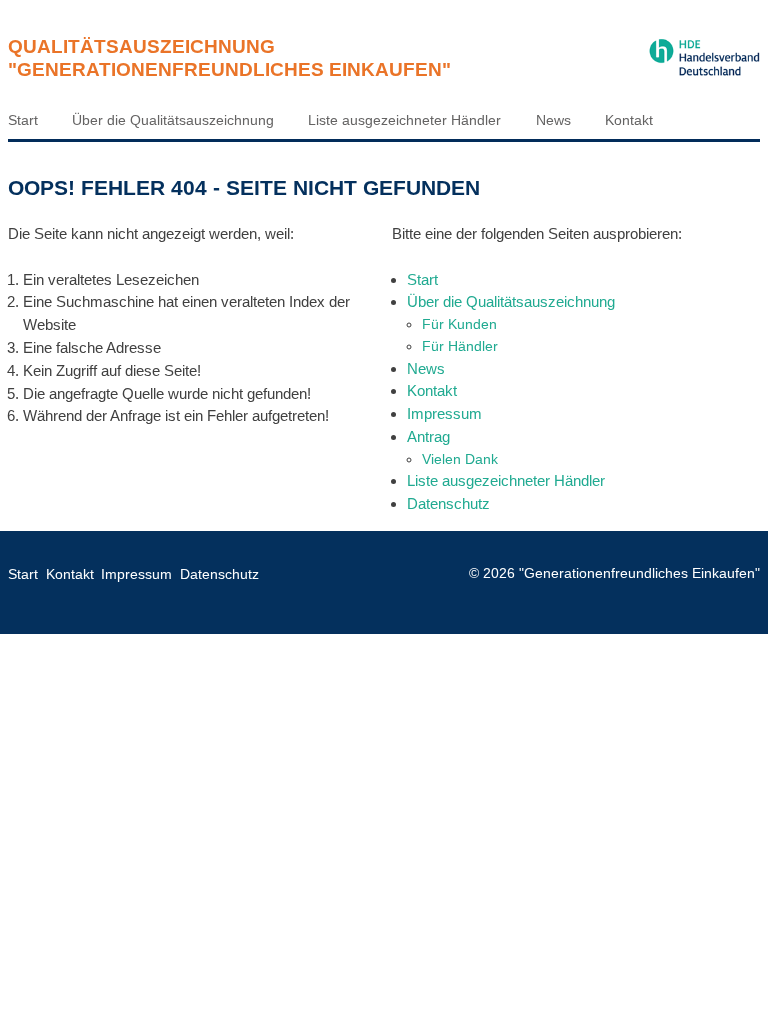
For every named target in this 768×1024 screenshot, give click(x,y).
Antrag (428, 436)
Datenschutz (448, 503)
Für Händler (460, 346)
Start (23, 120)
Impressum (444, 413)
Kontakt (629, 120)
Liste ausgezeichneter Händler (404, 120)
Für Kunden (459, 324)
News (553, 120)
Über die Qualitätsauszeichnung (173, 120)
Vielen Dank (460, 459)
